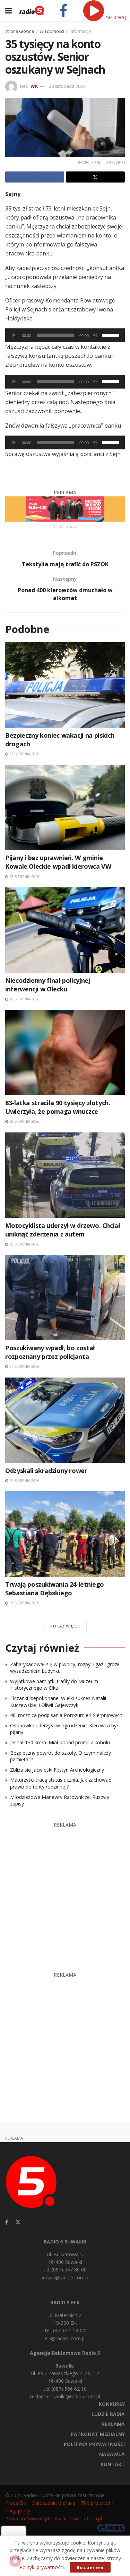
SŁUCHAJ (115, 17)
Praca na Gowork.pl (27, 2518)
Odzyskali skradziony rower (46, 1471)
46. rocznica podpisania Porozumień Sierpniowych (66, 1715)
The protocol (95, 2503)
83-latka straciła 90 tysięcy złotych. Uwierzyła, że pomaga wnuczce (58, 1107)
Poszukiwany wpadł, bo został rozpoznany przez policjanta (50, 1352)
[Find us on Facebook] (7, 2222)
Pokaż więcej (65, 1626)
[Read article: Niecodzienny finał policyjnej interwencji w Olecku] (65, 930)
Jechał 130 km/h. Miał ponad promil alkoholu (60, 1742)
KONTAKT (113, 2464)
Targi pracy (18, 2510)
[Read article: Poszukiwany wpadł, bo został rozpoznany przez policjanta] (65, 1298)
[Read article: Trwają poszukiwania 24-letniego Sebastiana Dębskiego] (65, 1534)
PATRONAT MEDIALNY (98, 2434)
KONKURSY (112, 2404)
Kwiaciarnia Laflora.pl (78, 2518)
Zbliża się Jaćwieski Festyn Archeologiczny (57, 1770)
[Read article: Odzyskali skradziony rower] (65, 1420)
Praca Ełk (16, 2503)
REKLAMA (113, 2424)
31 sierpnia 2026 (24, 754)
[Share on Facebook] (35, 177)
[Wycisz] (95, 335)
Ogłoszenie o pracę (53, 2503)
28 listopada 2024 (67, 86)
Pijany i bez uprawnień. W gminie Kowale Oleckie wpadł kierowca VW (58, 862)
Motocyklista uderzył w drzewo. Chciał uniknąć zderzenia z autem (63, 1230)
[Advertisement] (65, 1893)
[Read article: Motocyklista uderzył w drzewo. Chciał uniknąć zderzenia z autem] (65, 1175)
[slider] (112, 335)
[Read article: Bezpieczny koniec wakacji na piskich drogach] (65, 685)
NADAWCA (112, 2454)
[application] (65, 335)
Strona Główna (20, 31)
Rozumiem (90, 2567)
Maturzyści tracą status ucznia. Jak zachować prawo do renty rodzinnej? (60, 1783)
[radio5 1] (65, 508)
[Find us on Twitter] (18, 2222)
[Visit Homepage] (32, 10)
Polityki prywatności (42, 2567)
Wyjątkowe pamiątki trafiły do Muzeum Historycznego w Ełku (54, 1685)
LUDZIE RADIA (108, 2414)
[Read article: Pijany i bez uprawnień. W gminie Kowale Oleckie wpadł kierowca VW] (65, 807)
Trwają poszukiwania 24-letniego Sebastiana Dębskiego (55, 1589)
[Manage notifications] (15, 2561)
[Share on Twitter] (95, 177)
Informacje (80, 31)
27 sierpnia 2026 (24, 1366)
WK (34, 86)
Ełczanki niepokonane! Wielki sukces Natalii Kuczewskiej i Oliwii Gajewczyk (58, 1702)
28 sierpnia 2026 (24, 877)
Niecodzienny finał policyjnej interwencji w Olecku (48, 985)
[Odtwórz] (14, 335)
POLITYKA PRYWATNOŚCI (94, 2444)
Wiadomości (52, 31)
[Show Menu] (8, 10)
